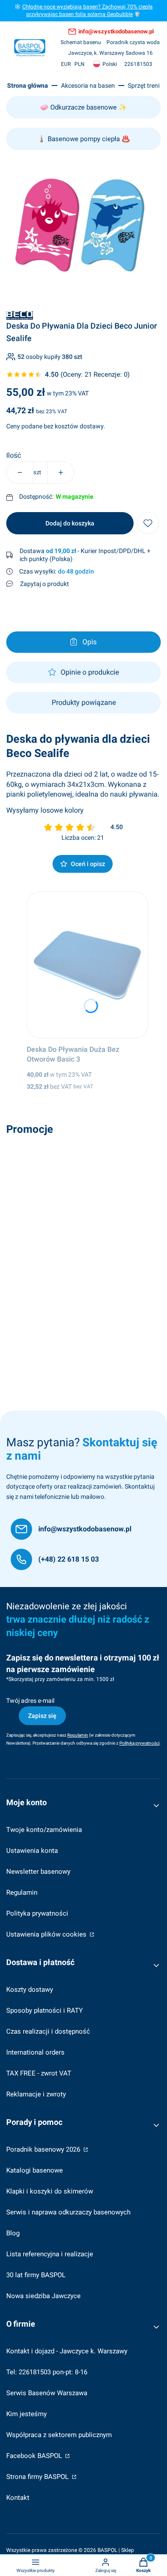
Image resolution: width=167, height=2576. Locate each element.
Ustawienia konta (32, 1851)
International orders (35, 2052)
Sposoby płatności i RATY (45, 2010)
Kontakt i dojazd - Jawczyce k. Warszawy (67, 2351)
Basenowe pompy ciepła (84, 139)
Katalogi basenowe (35, 2170)
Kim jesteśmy (26, 2414)
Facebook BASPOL (35, 2456)
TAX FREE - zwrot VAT (39, 2073)
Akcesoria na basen (88, 85)
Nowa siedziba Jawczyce (43, 2296)
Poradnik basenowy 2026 (44, 2149)
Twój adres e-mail (30, 1701)
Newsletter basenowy (38, 1872)
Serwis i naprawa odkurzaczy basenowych (68, 2212)
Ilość (14, 456)
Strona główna (28, 85)
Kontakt (18, 2498)
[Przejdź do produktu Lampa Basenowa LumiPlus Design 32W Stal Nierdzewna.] (83, 1213)
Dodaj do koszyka (70, 523)
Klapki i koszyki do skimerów (50, 2191)
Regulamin (22, 1892)
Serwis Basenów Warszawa (47, 2393)
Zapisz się (42, 1716)
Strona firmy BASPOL (38, 2477)
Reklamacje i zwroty (36, 2094)
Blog (13, 2233)
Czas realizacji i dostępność (48, 2031)
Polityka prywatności (37, 1913)
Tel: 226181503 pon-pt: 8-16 (47, 2372)
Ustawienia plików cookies (47, 1934)
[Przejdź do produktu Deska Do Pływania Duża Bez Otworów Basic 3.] (88, 965)
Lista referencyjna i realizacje (50, 2254)
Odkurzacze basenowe (83, 107)
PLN (79, 64)
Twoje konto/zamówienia (44, 1830)
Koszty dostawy (30, 1990)
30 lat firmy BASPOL (36, 2275)
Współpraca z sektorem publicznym (59, 2435)
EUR (66, 64)
